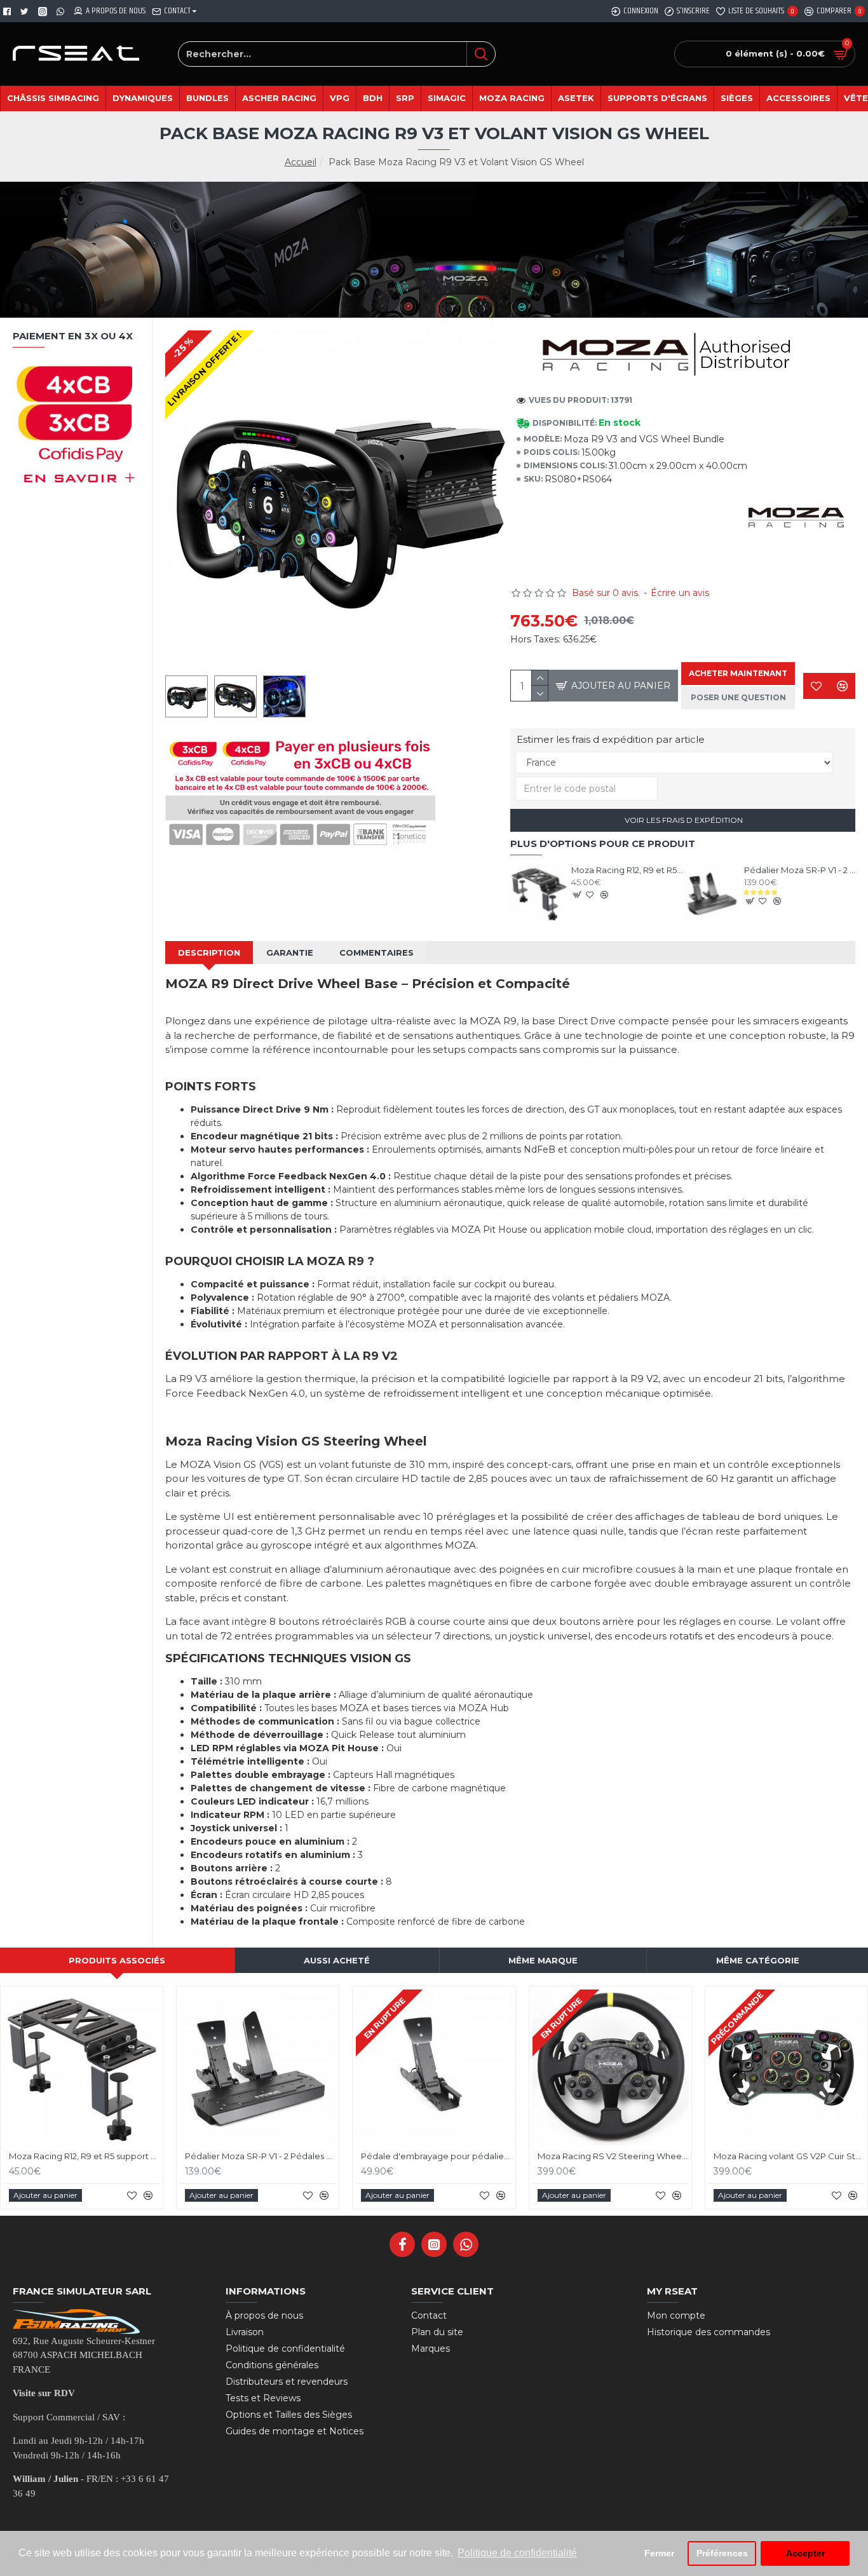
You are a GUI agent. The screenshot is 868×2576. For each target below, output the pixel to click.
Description (209, 952)
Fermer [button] (659, 2553)
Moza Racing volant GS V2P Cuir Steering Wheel (789, 2156)
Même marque (543, 1960)
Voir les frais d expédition (683, 820)
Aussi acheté (337, 1960)
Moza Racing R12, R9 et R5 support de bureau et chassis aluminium (627, 870)
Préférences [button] (722, 2553)
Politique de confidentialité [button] (517, 2553)
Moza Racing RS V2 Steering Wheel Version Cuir (613, 2156)
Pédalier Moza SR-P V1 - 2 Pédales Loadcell (800, 870)
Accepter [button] (805, 2553)
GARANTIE (290, 952)
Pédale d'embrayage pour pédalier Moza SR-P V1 (436, 2156)
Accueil (301, 162)
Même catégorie (758, 1960)
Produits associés (117, 1960)
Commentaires (376, 952)
